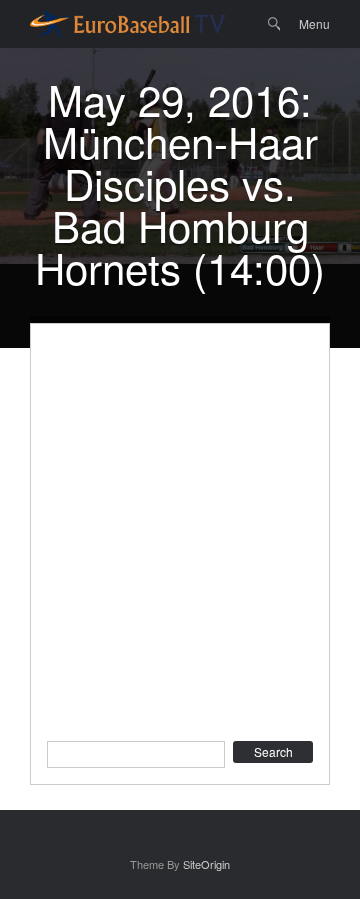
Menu (314, 23)
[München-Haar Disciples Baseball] (128, 24)
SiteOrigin (206, 864)
